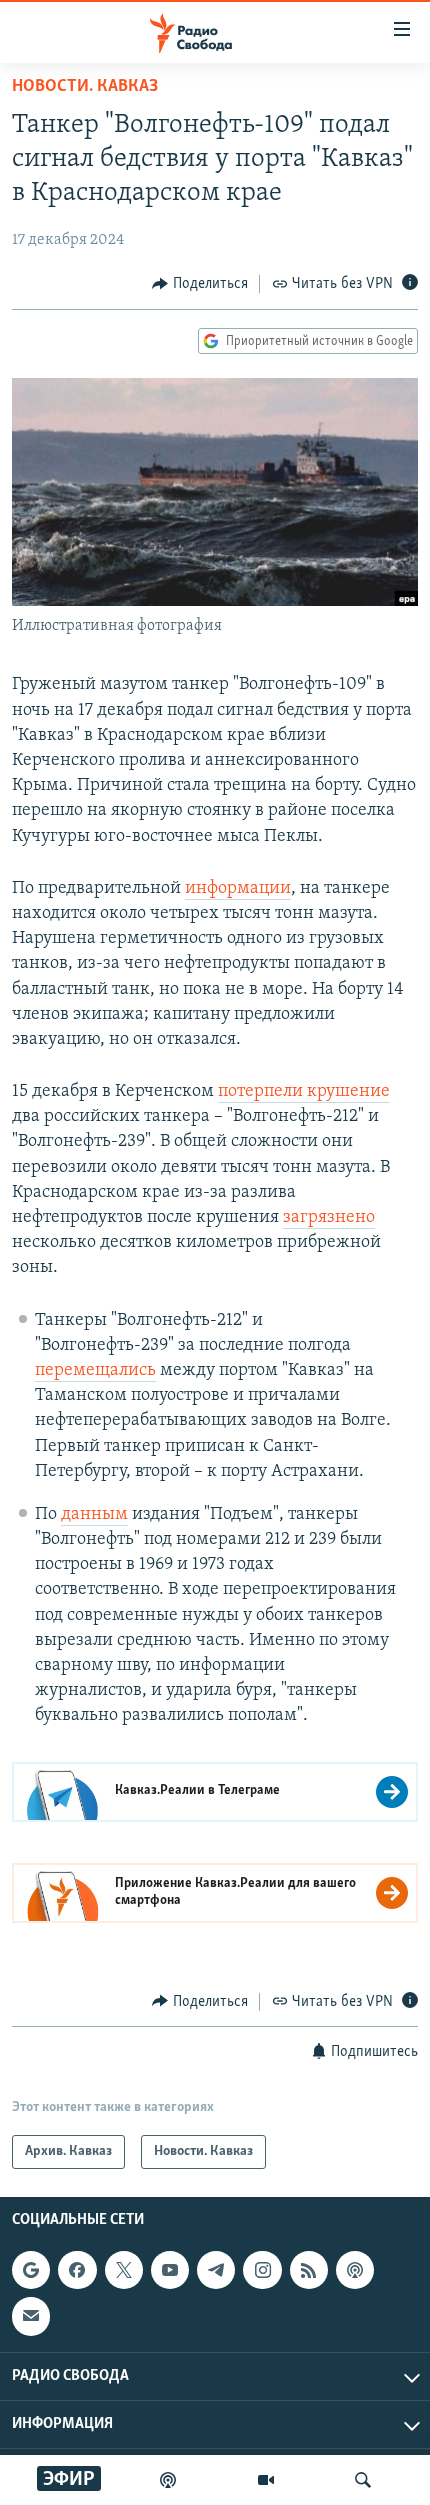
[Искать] (363, 2480)
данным (94, 1515)
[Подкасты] (355, 2270)
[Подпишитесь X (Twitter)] (124, 2270)
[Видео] (266, 2480)
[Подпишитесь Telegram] (216, 2270)
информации (238, 889)
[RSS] (309, 2270)
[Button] (200, 284)
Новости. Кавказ (85, 87)
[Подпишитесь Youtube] (170, 2270)
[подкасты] (168, 2480)
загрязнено (329, 1218)
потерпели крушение (304, 1092)
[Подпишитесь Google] (31, 2270)
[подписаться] (31, 2316)
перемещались (95, 1371)
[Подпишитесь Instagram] (262, 2270)
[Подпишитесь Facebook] (77, 2270)
